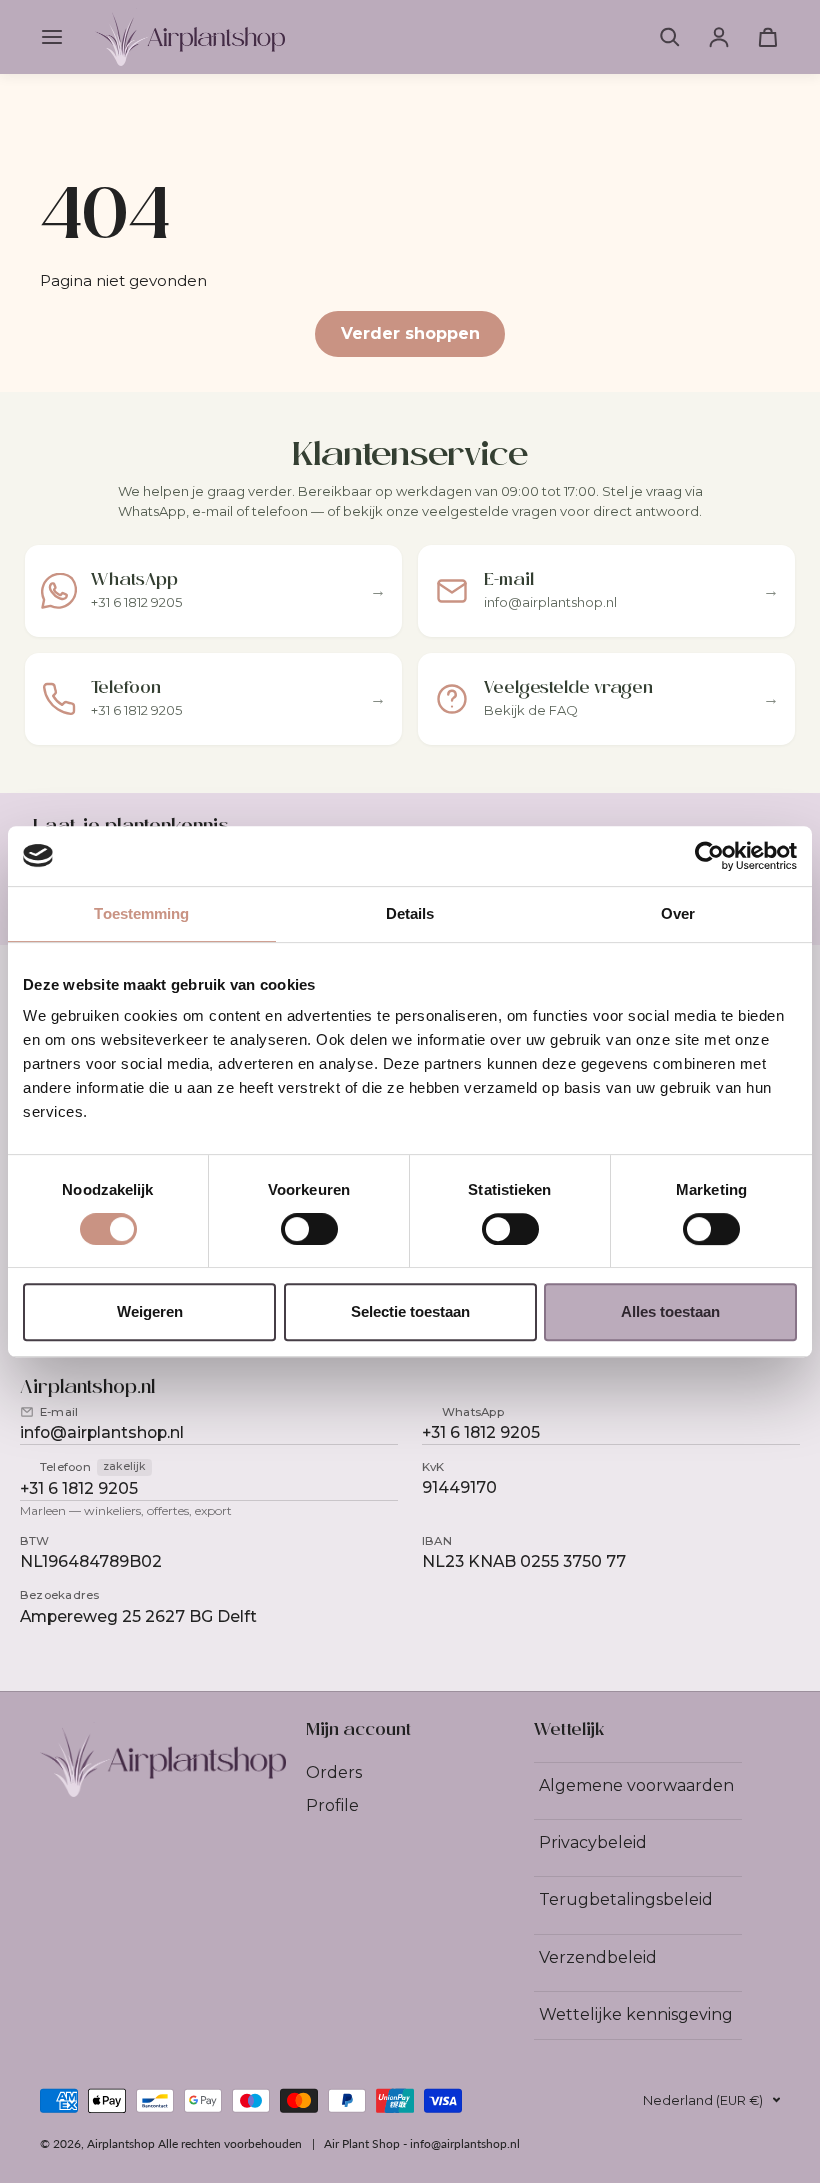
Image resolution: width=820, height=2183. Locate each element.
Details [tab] (410, 913)
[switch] (309, 1229)
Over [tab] (678, 913)
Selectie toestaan (410, 1311)
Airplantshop (121, 2143)
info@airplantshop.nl (102, 1432)
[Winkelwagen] (768, 37)
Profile (332, 1805)
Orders (334, 1772)
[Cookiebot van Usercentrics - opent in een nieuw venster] (709, 856)
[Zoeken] (670, 37)
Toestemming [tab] (141, 913)
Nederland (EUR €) (703, 2100)
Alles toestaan (670, 1311)
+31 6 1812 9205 (481, 1432)
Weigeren (150, 1311)
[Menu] (55, 37)
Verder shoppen (410, 333)
